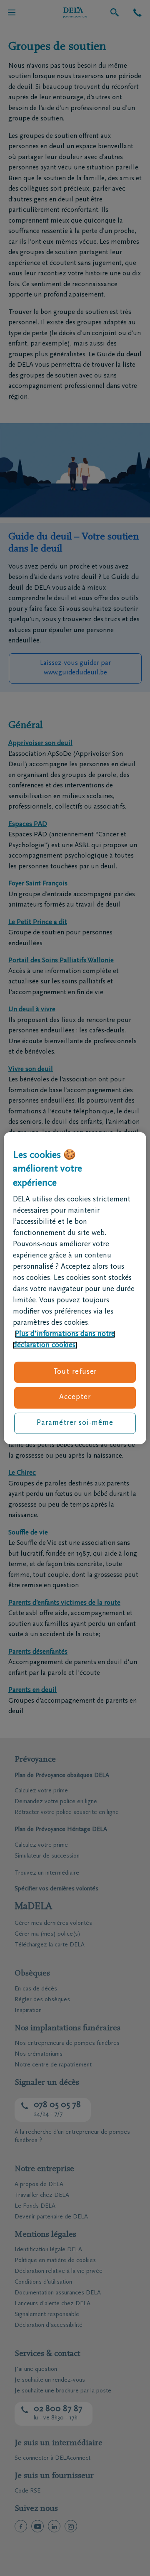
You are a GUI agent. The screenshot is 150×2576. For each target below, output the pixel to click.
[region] (75, 1288)
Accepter (75, 1397)
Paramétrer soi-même (75, 1423)
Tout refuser (75, 1372)
